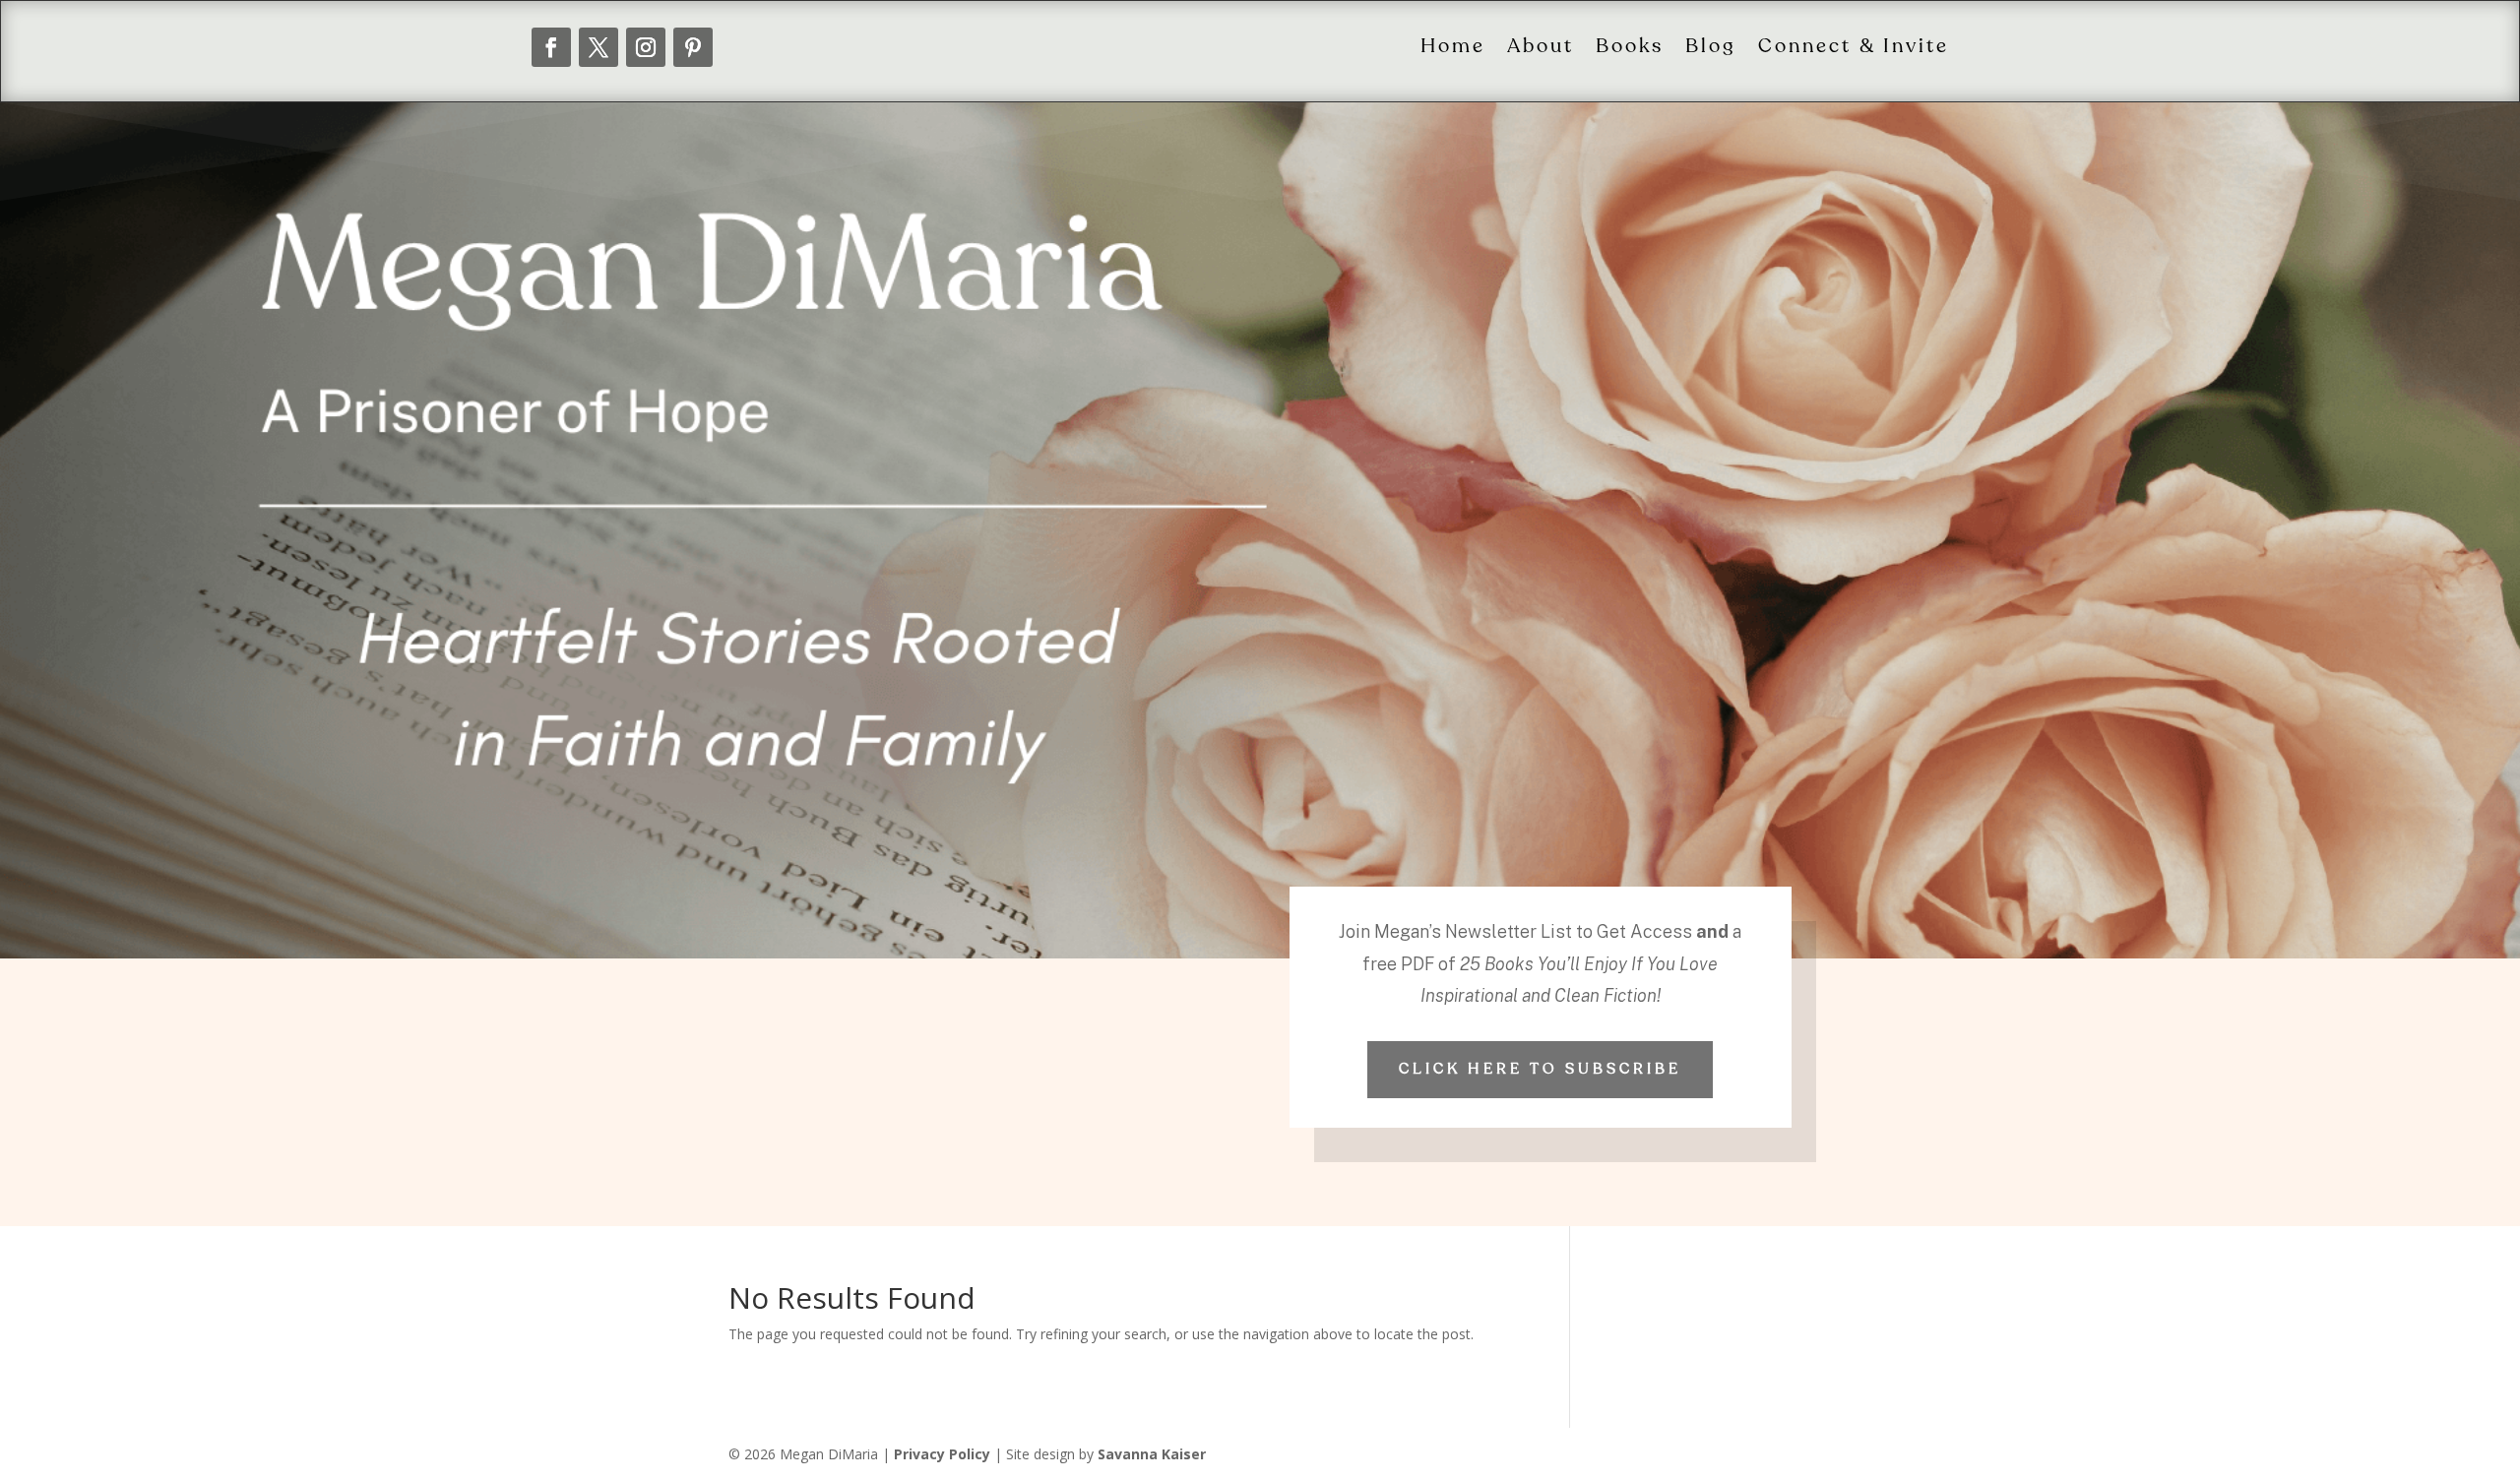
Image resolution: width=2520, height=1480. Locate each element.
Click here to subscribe (1540, 1069)
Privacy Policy (942, 1454)
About (1541, 47)
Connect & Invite (1854, 47)
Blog (1711, 47)
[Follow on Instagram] (646, 47)
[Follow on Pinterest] (693, 47)
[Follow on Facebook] (551, 47)
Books (1630, 47)
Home (1453, 47)
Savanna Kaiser (1152, 1454)
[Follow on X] (598, 47)
